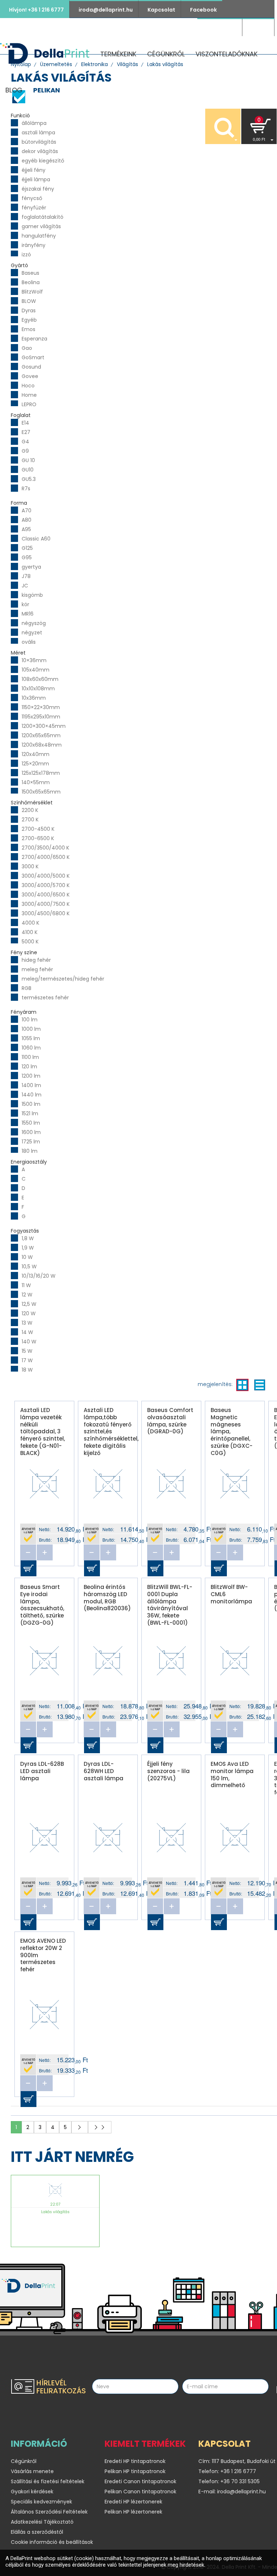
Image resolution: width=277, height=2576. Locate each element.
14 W (27, 1332)
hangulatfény (39, 236)
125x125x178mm (41, 773)
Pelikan (47, 90)
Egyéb (29, 320)
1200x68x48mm (42, 745)
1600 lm (31, 1132)
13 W (27, 1323)
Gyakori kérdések (32, 2492)
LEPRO (29, 404)
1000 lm (31, 1029)
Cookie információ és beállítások (52, 2542)
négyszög (34, 623)
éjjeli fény (34, 170)
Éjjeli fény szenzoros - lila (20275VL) (168, 1771)
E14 (25, 423)
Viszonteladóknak (227, 54)
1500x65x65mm (41, 792)
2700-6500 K (38, 838)
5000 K (30, 942)
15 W (27, 1351)
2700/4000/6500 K (46, 857)
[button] (259, 126)
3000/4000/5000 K (46, 876)
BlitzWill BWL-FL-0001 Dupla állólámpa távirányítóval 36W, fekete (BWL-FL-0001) (170, 1602)
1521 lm (30, 1113)
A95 (26, 529)
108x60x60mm (40, 679)
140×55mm (36, 782)
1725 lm (31, 1142)
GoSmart (33, 357)
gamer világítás (41, 226)
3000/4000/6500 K (46, 895)
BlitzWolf (32, 292)
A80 (27, 520)
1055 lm (31, 1038)
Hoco (28, 386)
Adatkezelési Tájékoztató (42, 2522)
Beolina (31, 282)
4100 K (30, 932)
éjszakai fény (38, 189)
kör (25, 604)
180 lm (30, 1151)
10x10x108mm (38, 688)
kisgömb (32, 595)
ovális (29, 642)
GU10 (28, 470)
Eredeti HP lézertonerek (133, 2502)
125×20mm (35, 764)
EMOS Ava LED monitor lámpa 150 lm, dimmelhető (232, 1774)
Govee (30, 376)
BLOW (29, 301)
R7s (26, 488)
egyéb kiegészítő (43, 161)
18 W (27, 1370)
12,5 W (29, 1304)
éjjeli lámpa (36, 179)
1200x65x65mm (41, 735)
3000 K (30, 866)
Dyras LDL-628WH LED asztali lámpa (104, 1771)
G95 (27, 557)
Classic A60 (36, 539)
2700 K (30, 820)
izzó (26, 255)
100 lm (30, 1020)
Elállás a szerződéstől (37, 2532)
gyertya (31, 567)
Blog (14, 90)
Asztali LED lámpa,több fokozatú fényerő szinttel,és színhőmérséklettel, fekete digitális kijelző (111, 1425)
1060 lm (31, 1048)
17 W (27, 1360)
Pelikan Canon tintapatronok (140, 2492)
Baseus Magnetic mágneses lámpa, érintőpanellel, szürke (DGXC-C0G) (232, 1425)
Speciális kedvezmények (41, 2502)
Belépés (258, 28)
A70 (27, 511)
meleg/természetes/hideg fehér (63, 979)
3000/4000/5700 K (46, 885)
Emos (28, 329)
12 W (27, 1295)
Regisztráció (220, 28)
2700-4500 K (38, 829)
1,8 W (28, 1238)
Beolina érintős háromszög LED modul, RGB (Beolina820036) (107, 1598)
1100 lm (30, 1057)
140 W (29, 1342)
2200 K (30, 810)
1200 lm (31, 1076)
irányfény (34, 245)
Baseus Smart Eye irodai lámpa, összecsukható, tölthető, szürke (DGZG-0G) (42, 1602)
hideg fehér (36, 960)
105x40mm (36, 670)
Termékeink (118, 54)
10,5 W (29, 1267)
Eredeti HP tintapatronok (135, 2461)
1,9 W (28, 1248)
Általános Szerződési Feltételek (49, 2512)
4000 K (30, 923)
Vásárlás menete (32, 2471)
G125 (27, 548)
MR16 (28, 614)
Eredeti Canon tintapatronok (140, 2481)
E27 (26, 432)
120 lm (29, 1067)
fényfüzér (34, 208)
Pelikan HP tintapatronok (135, 2471)
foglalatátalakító (43, 217)
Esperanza (34, 339)
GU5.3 (29, 479)
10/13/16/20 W (39, 1276)
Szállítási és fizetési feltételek (48, 2481)
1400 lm (31, 1085)
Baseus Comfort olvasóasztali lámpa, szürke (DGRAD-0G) (170, 1421)
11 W (26, 1285)
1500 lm (31, 1104)
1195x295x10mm (41, 717)
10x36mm (34, 698)
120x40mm (36, 754)
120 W (29, 1313)
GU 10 (28, 460)
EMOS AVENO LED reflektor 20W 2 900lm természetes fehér (43, 1955)
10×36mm (34, 660)
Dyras (29, 310)
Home (29, 395)
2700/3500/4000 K (45, 848)
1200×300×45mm (44, 726)
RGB (27, 988)
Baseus (30, 273)
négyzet (32, 633)
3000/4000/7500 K (46, 904)
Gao (27, 348)
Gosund (31, 367)
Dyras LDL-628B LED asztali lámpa (42, 1771)
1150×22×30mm (41, 707)
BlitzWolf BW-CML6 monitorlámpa (231, 1594)
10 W (27, 1257)
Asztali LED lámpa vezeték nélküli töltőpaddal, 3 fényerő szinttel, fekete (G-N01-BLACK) (43, 1425)
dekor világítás (40, 151)
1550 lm (31, 1123)
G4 (25, 442)
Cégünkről (166, 54)
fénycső (32, 198)
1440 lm (32, 1095)
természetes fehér (45, 998)
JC (25, 586)
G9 (25, 451)
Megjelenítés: (215, 1384)
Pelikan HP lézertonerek (133, 2512)
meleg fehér (37, 969)
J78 (26, 576)
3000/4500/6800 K (46, 913)
